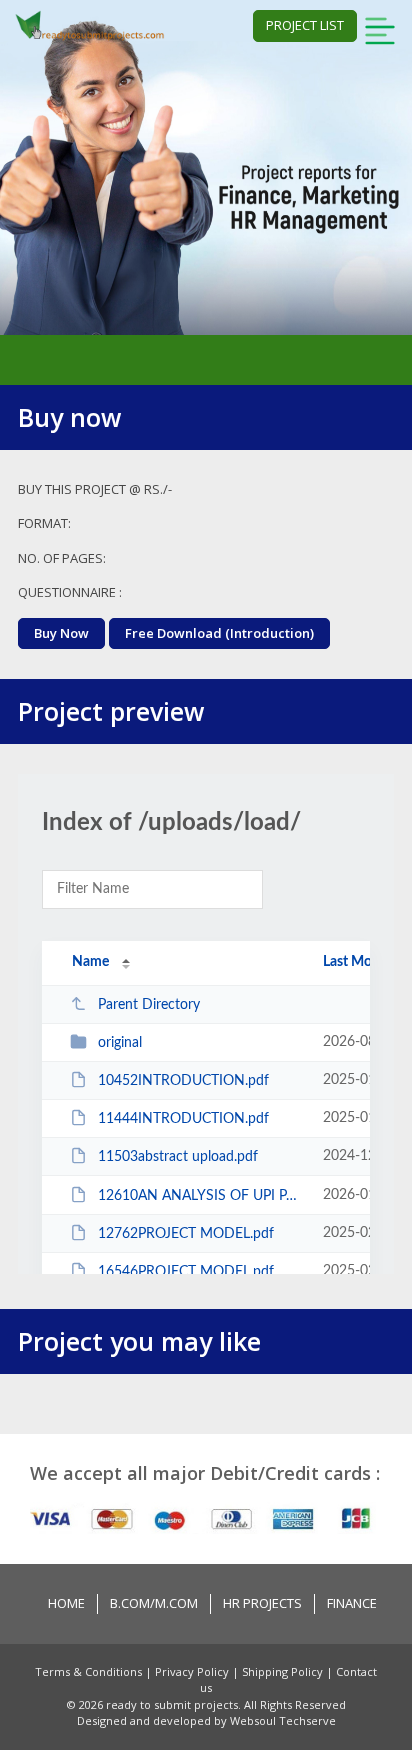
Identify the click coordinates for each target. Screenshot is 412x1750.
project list (305, 25)
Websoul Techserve (283, 1720)
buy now (61, 633)
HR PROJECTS (262, 1603)
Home (66, 1603)
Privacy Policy (193, 1671)
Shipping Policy (284, 1671)
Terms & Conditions (90, 1671)
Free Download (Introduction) (219, 633)
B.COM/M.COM (154, 1603)
